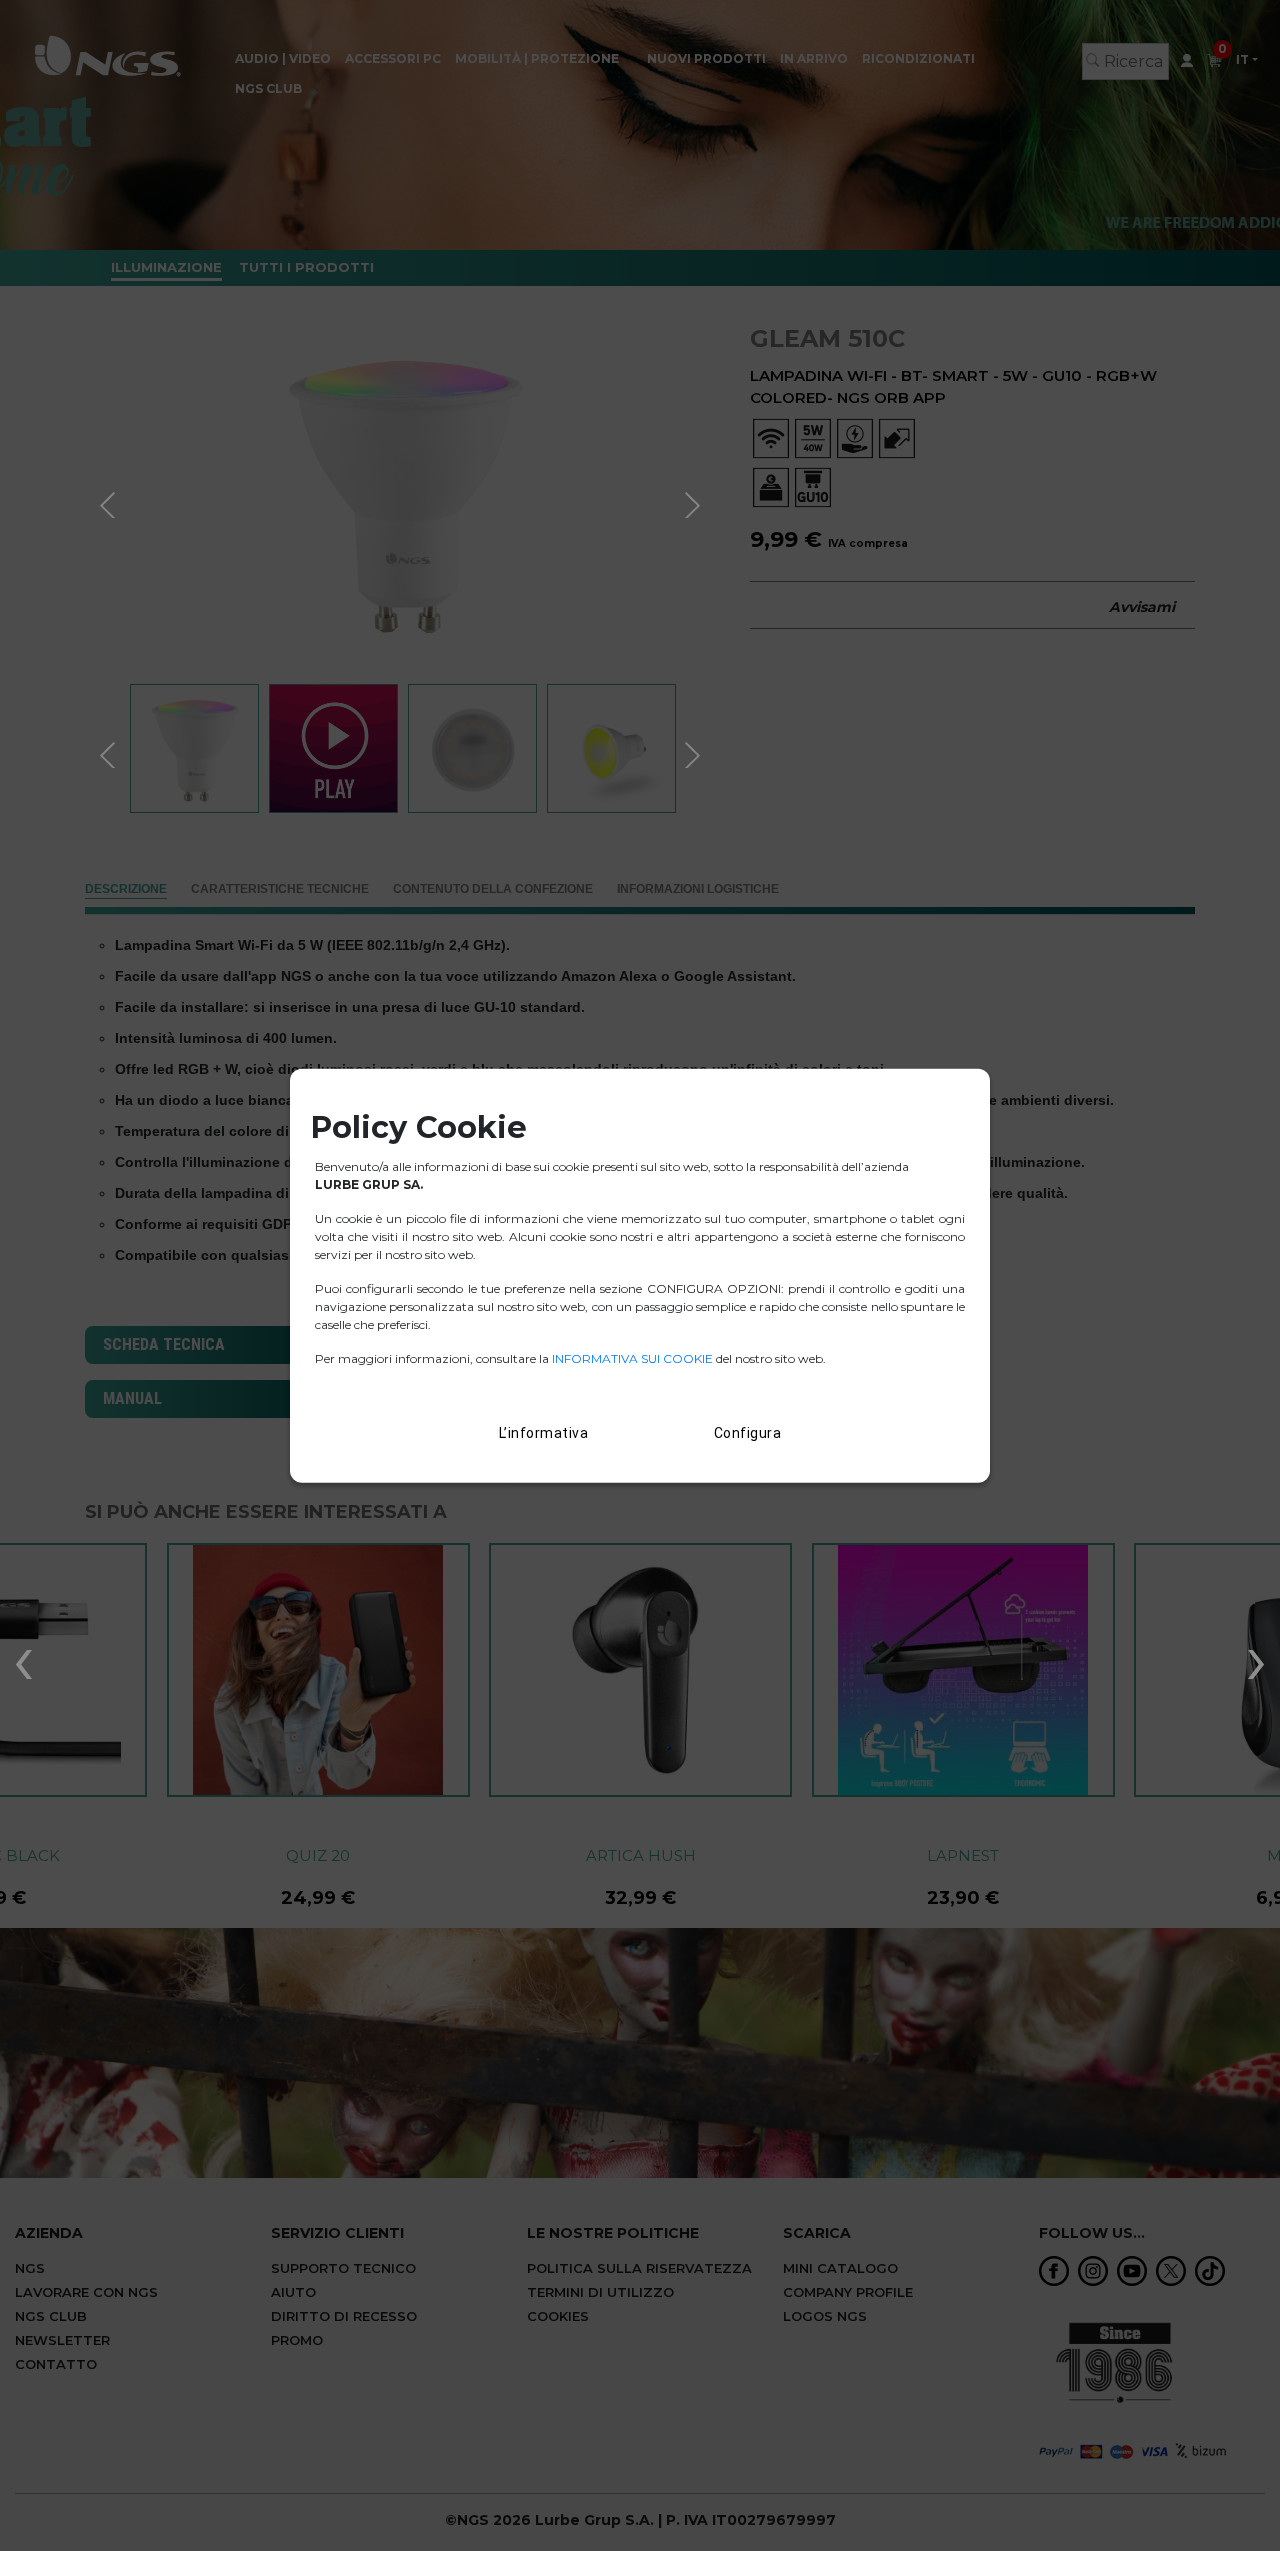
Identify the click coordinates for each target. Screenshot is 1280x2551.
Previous (110, 502)
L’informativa (544, 1433)
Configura (748, 1433)
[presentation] (23, 1658)
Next (695, 502)
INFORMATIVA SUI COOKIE (634, 1358)
